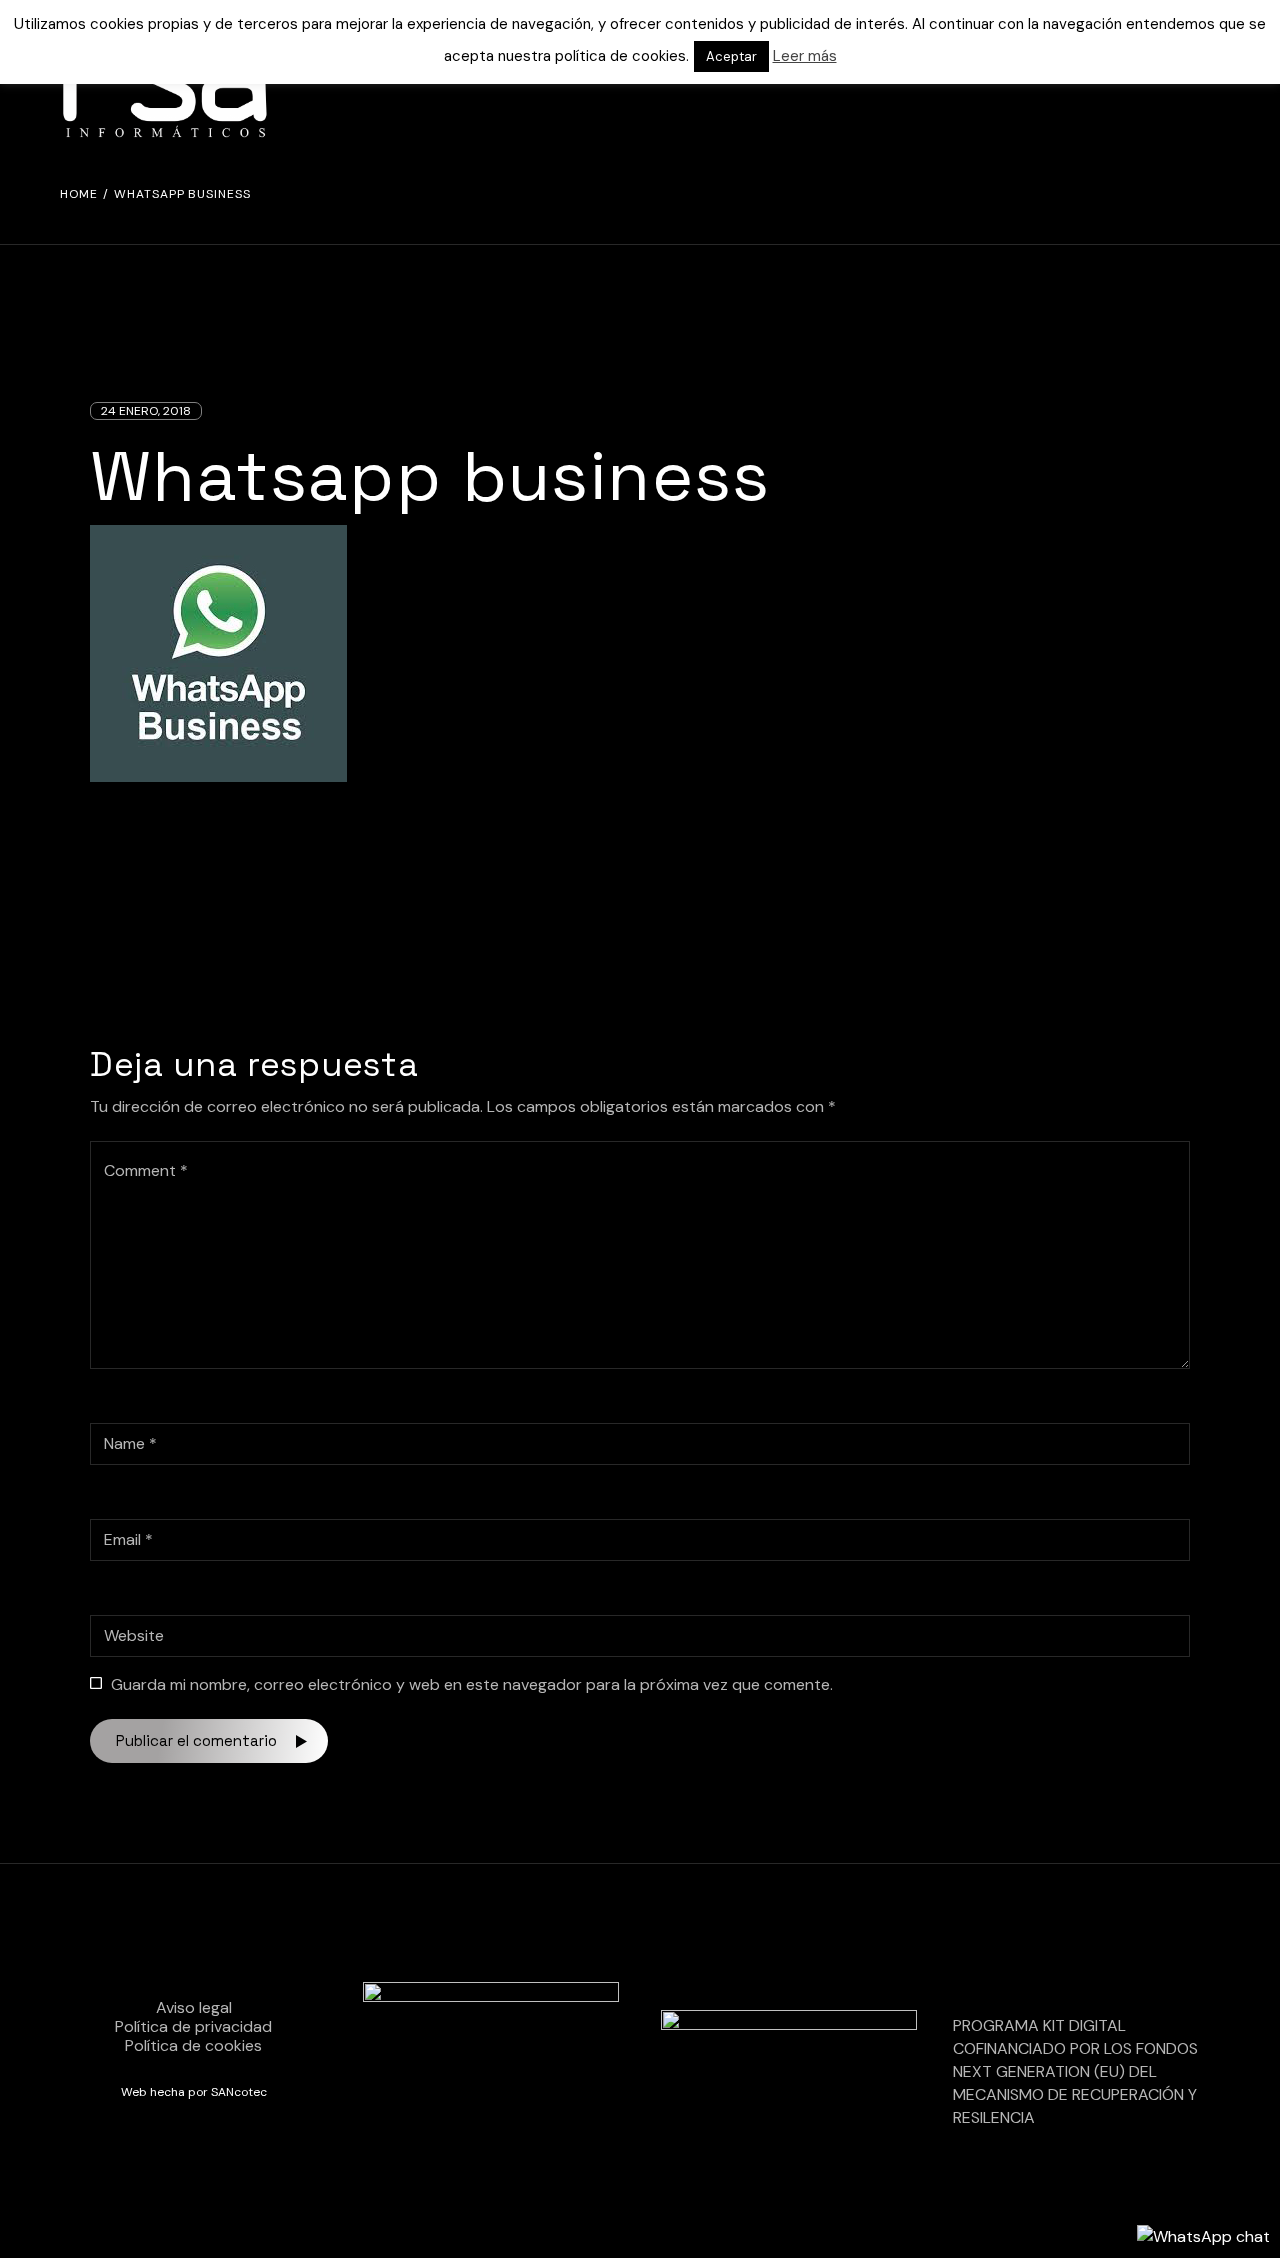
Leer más (805, 56)
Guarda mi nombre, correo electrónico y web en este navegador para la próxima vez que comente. (472, 1684)
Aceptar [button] (731, 56)
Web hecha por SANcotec (194, 2092)
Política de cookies (193, 2045)
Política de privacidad (193, 2026)
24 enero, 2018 (146, 411)
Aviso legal (194, 2007)
